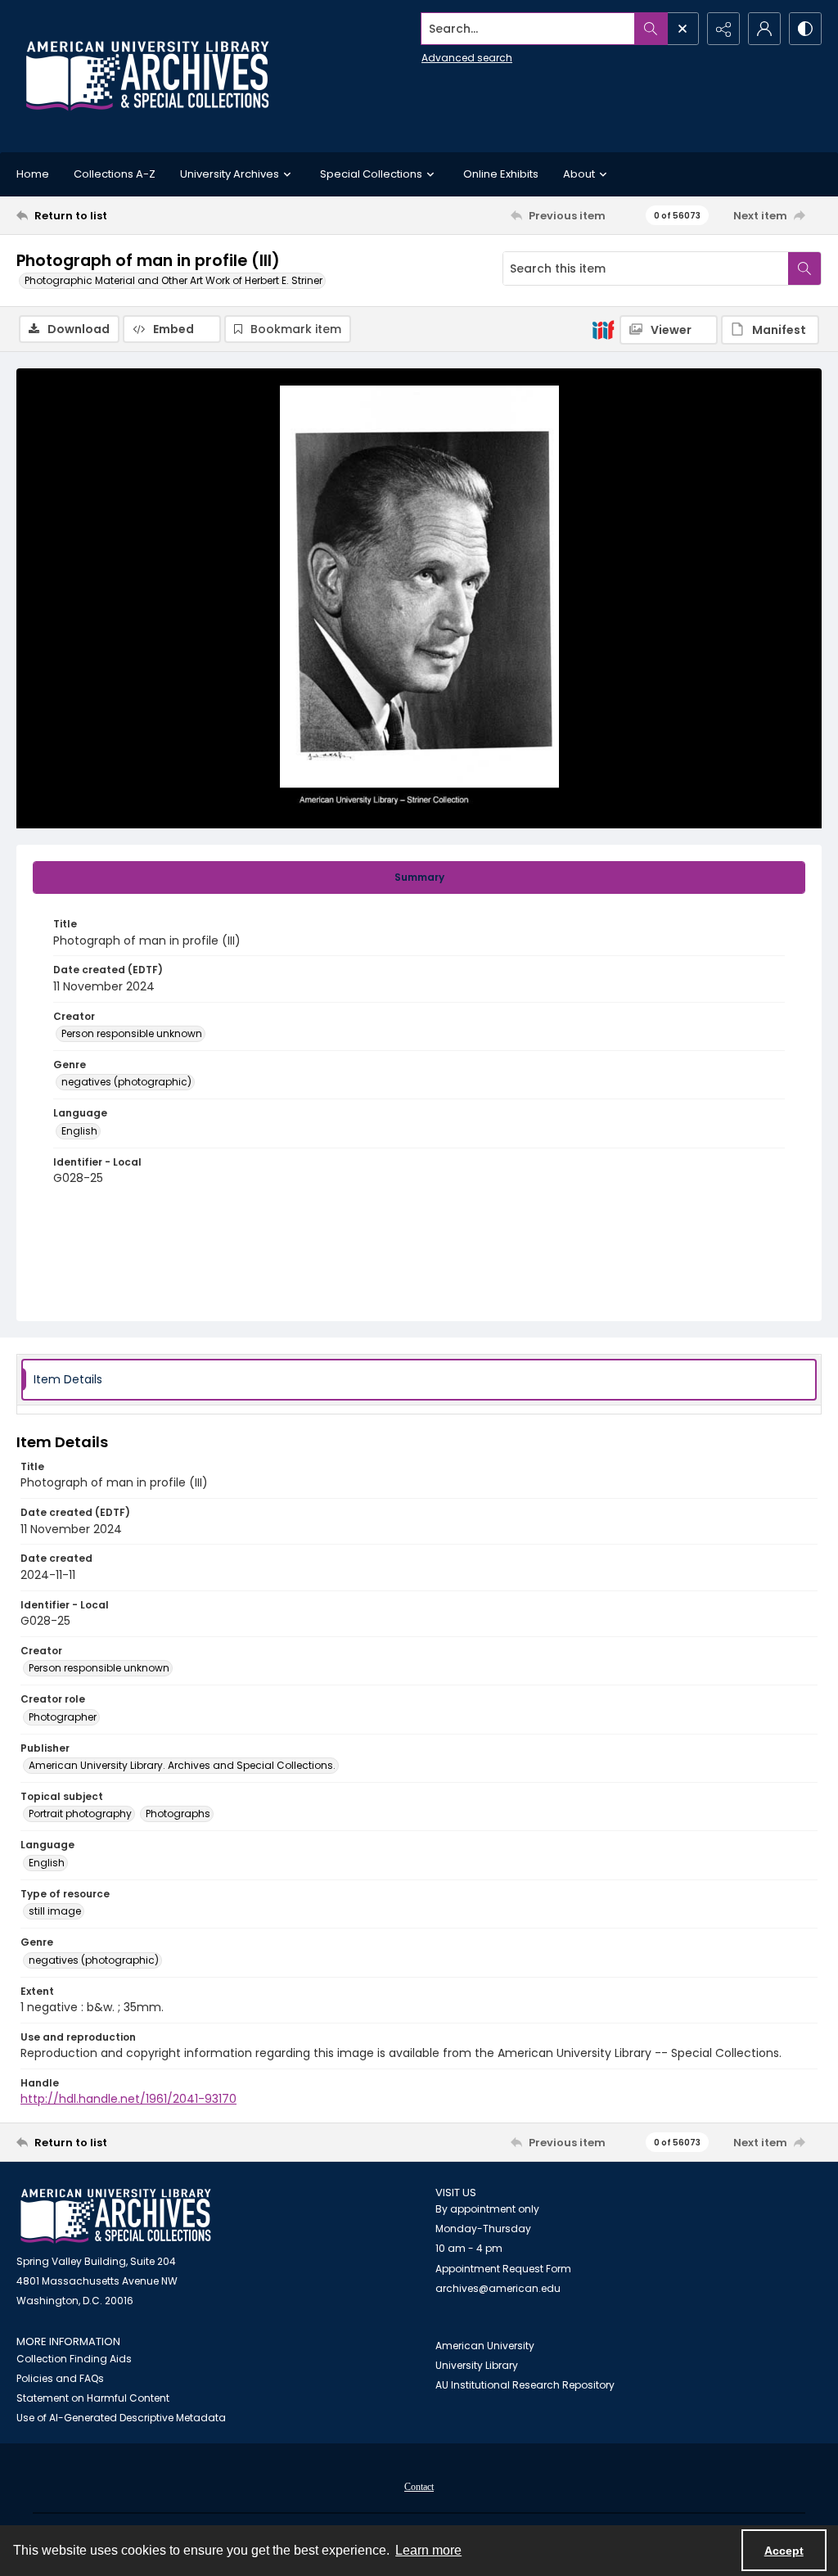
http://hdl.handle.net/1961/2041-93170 (128, 2099)
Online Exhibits (501, 174)
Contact (419, 2487)
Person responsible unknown (132, 1033)
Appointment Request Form (503, 2269)
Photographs (178, 1814)
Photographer (63, 1717)
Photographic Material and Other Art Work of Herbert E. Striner (173, 280)
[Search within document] (804, 268)
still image (55, 1911)
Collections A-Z (115, 174)
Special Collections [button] (371, 174)
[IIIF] (603, 329)
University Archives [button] (230, 174)
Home (33, 174)
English (79, 1131)
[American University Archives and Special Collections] (116, 2216)
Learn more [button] (428, 2550)
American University (485, 2346)
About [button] (579, 174)
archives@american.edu (498, 2288)
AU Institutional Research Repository (525, 2385)
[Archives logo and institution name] (147, 76)
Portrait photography (80, 1814)
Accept (784, 2551)
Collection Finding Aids (74, 2359)
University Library (477, 2365)
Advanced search (467, 58)
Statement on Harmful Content (93, 2398)
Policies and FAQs (60, 2378)
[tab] (419, 877)
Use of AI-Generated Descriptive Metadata (121, 2418)
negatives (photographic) (126, 1082)
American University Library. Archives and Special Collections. (182, 1765)
